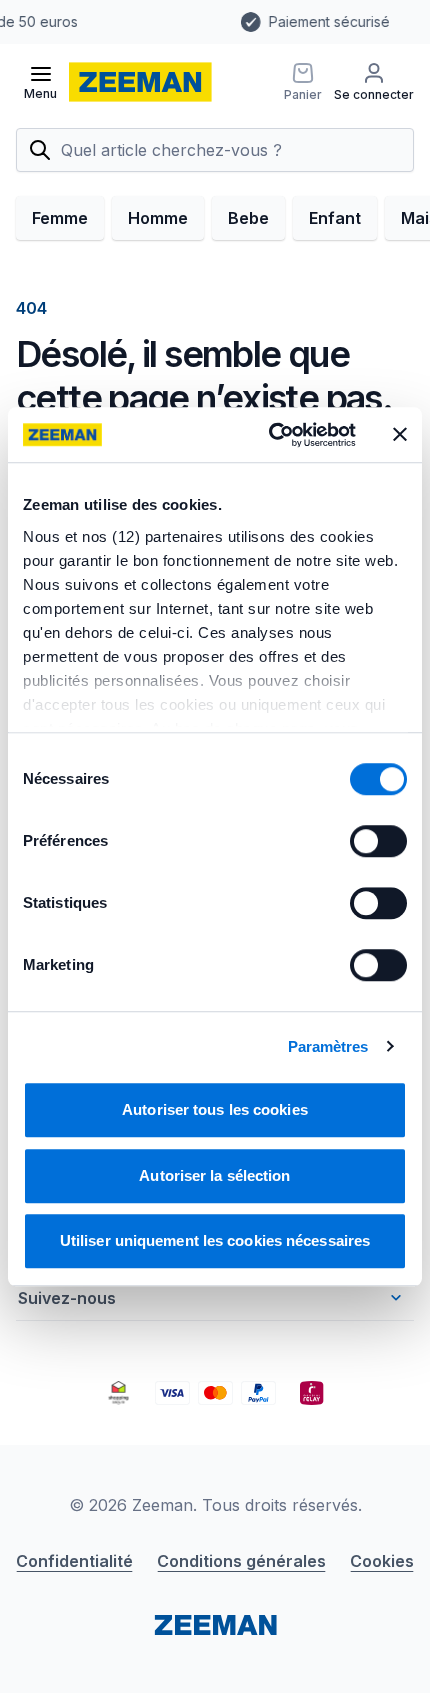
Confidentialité (74, 1561)
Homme (158, 218)
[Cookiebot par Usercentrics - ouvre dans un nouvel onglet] (270, 435)
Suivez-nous (67, 1298)
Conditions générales (241, 1561)
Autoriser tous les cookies (215, 1109)
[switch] (378, 841)
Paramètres (328, 1046)
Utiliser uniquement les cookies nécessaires (215, 1240)
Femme (60, 218)
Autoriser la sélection (214, 1175)
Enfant (335, 218)
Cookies (382, 1561)
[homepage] (140, 82)
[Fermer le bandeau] (400, 435)
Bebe (248, 218)
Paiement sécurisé (175, 21)
